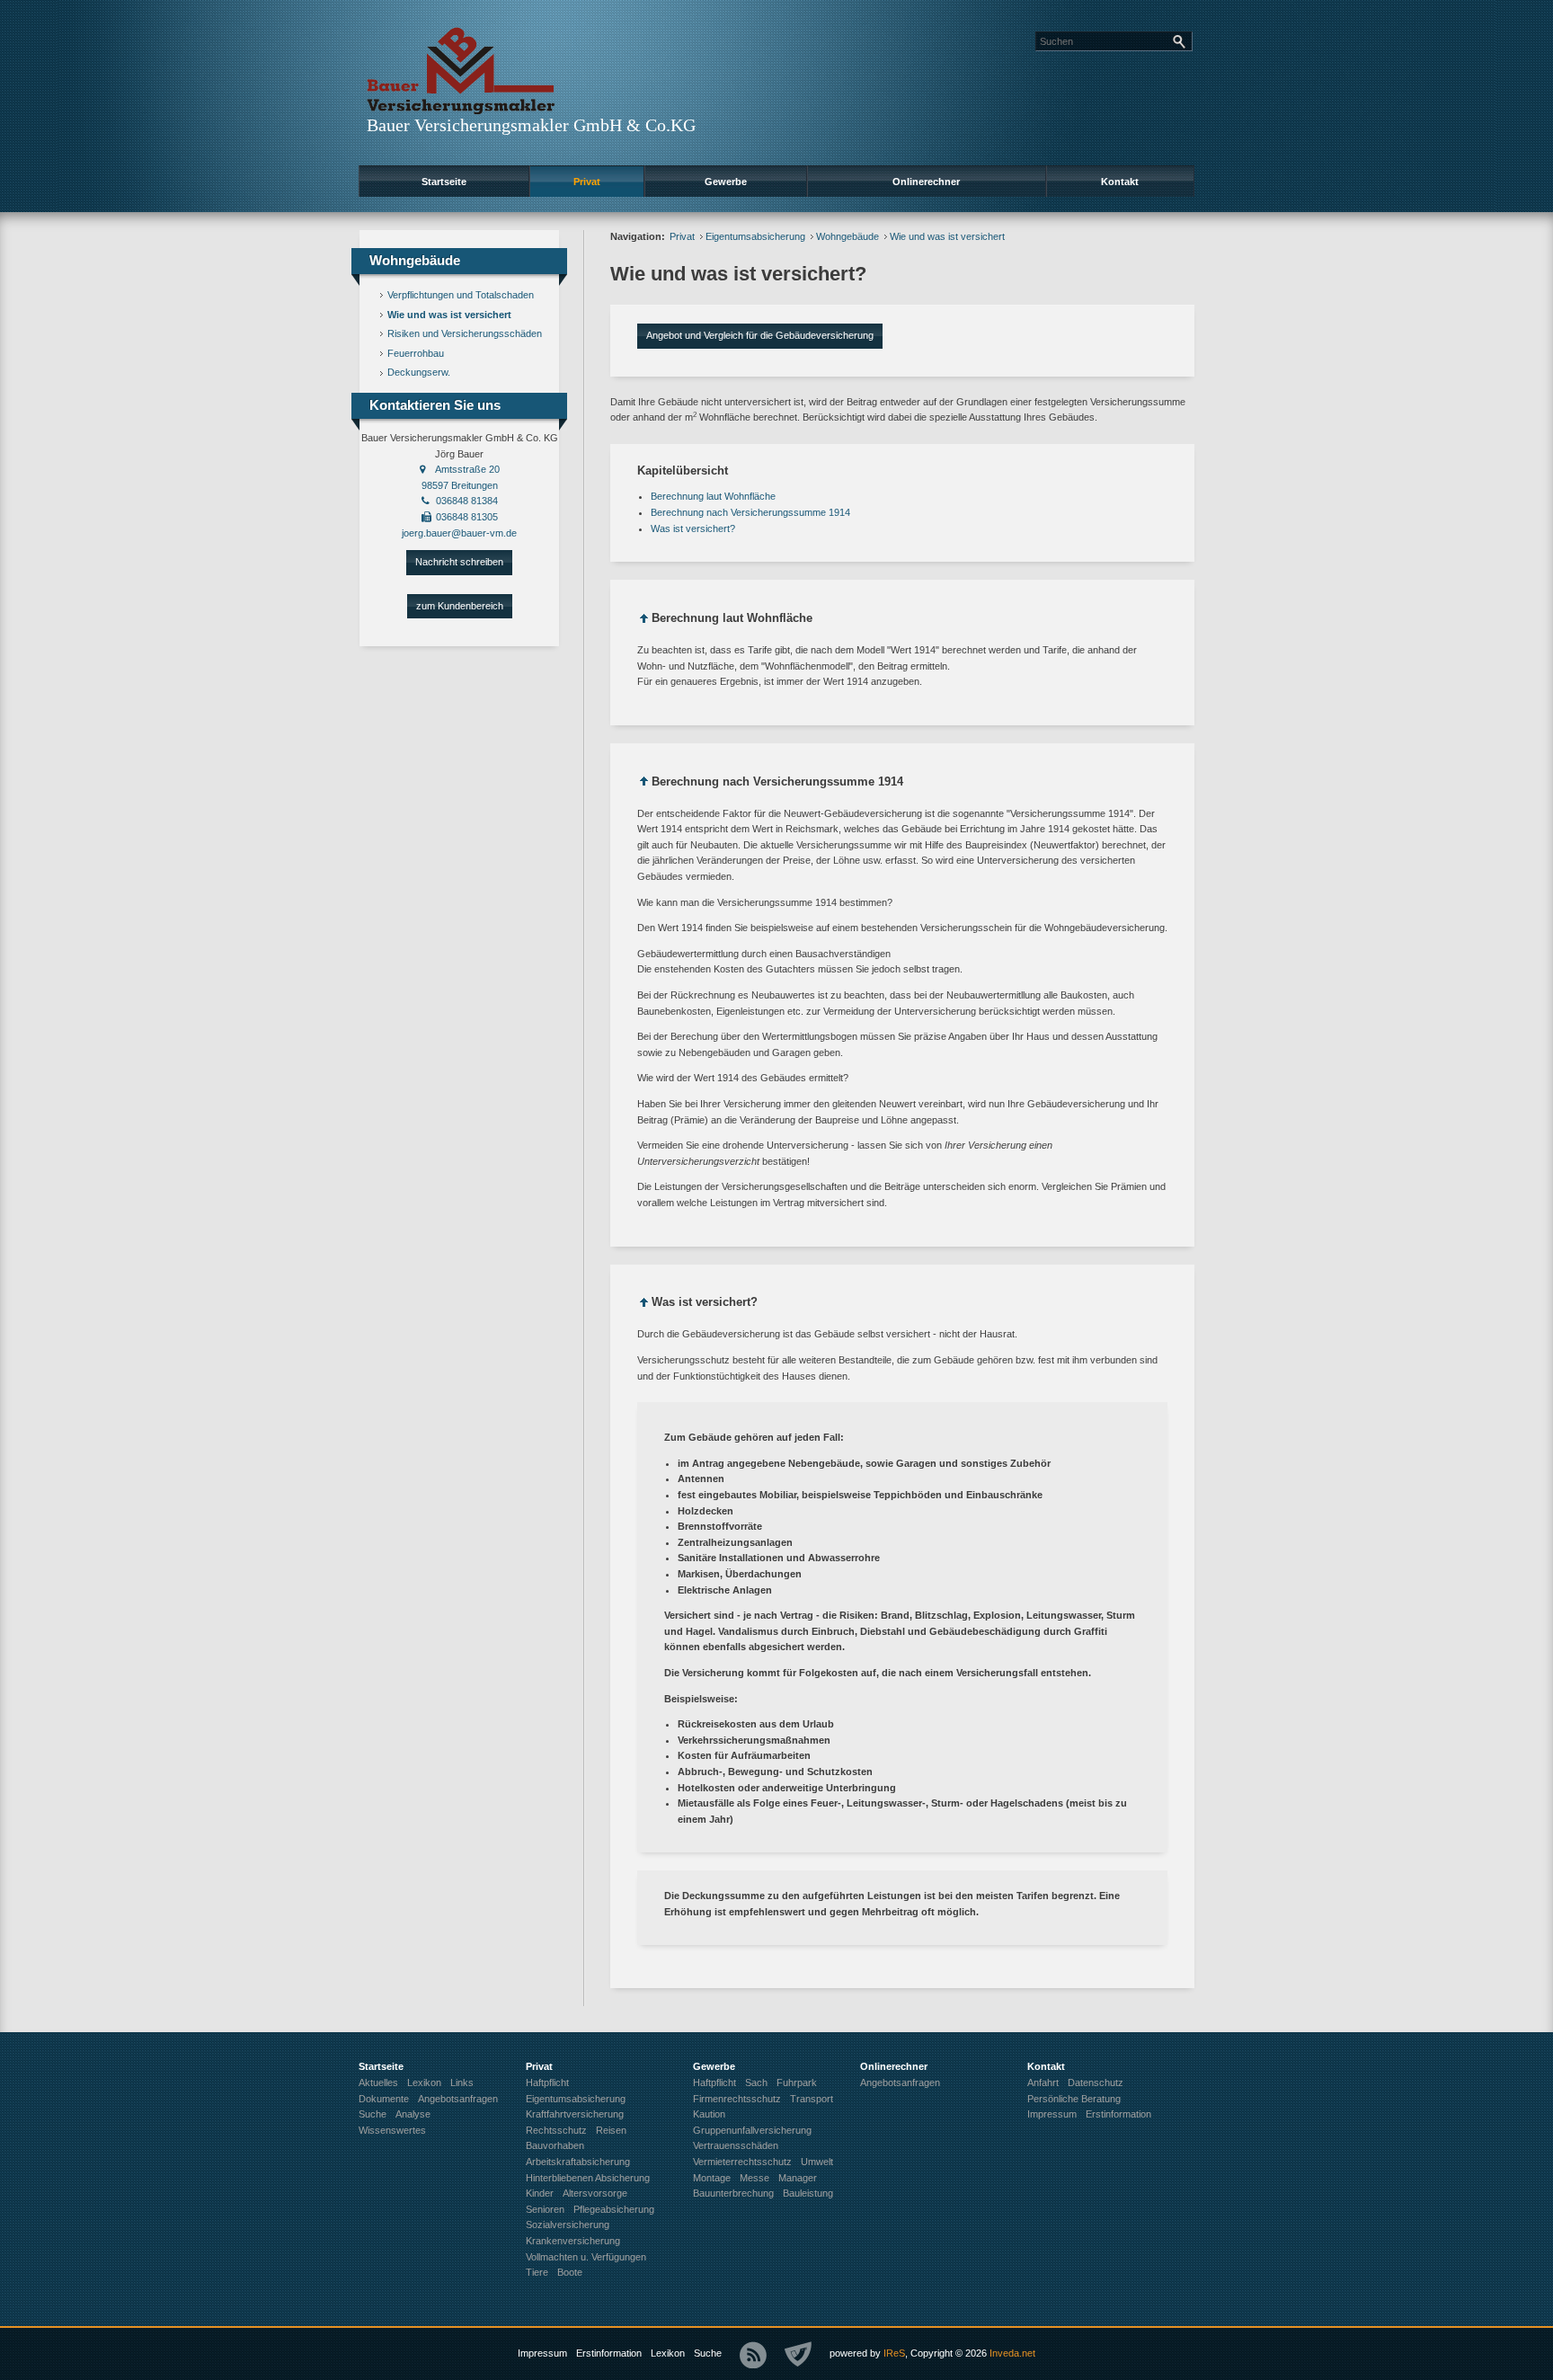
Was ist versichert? (693, 528)
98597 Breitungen (460, 485)
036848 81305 (467, 517)
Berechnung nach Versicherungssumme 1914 (750, 512)
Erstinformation (609, 2353)
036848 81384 (467, 501)
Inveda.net (1012, 2353)
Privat (587, 182)
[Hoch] (644, 622)
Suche (708, 2353)
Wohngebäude (847, 236)
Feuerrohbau (416, 353)
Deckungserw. (419, 372)
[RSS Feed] (753, 2355)
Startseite (444, 182)
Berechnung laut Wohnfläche (713, 496)
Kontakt (1120, 182)
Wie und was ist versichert (449, 315)
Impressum (542, 2353)
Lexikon (668, 2353)
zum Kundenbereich (460, 606)
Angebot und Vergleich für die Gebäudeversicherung (760, 335)
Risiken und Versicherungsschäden (465, 333)
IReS (894, 2353)
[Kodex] (798, 2355)
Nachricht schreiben (459, 562)
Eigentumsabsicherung (755, 236)
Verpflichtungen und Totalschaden (461, 295)
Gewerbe (726, 182)
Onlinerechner (926, 182)
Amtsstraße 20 (467, 469)
